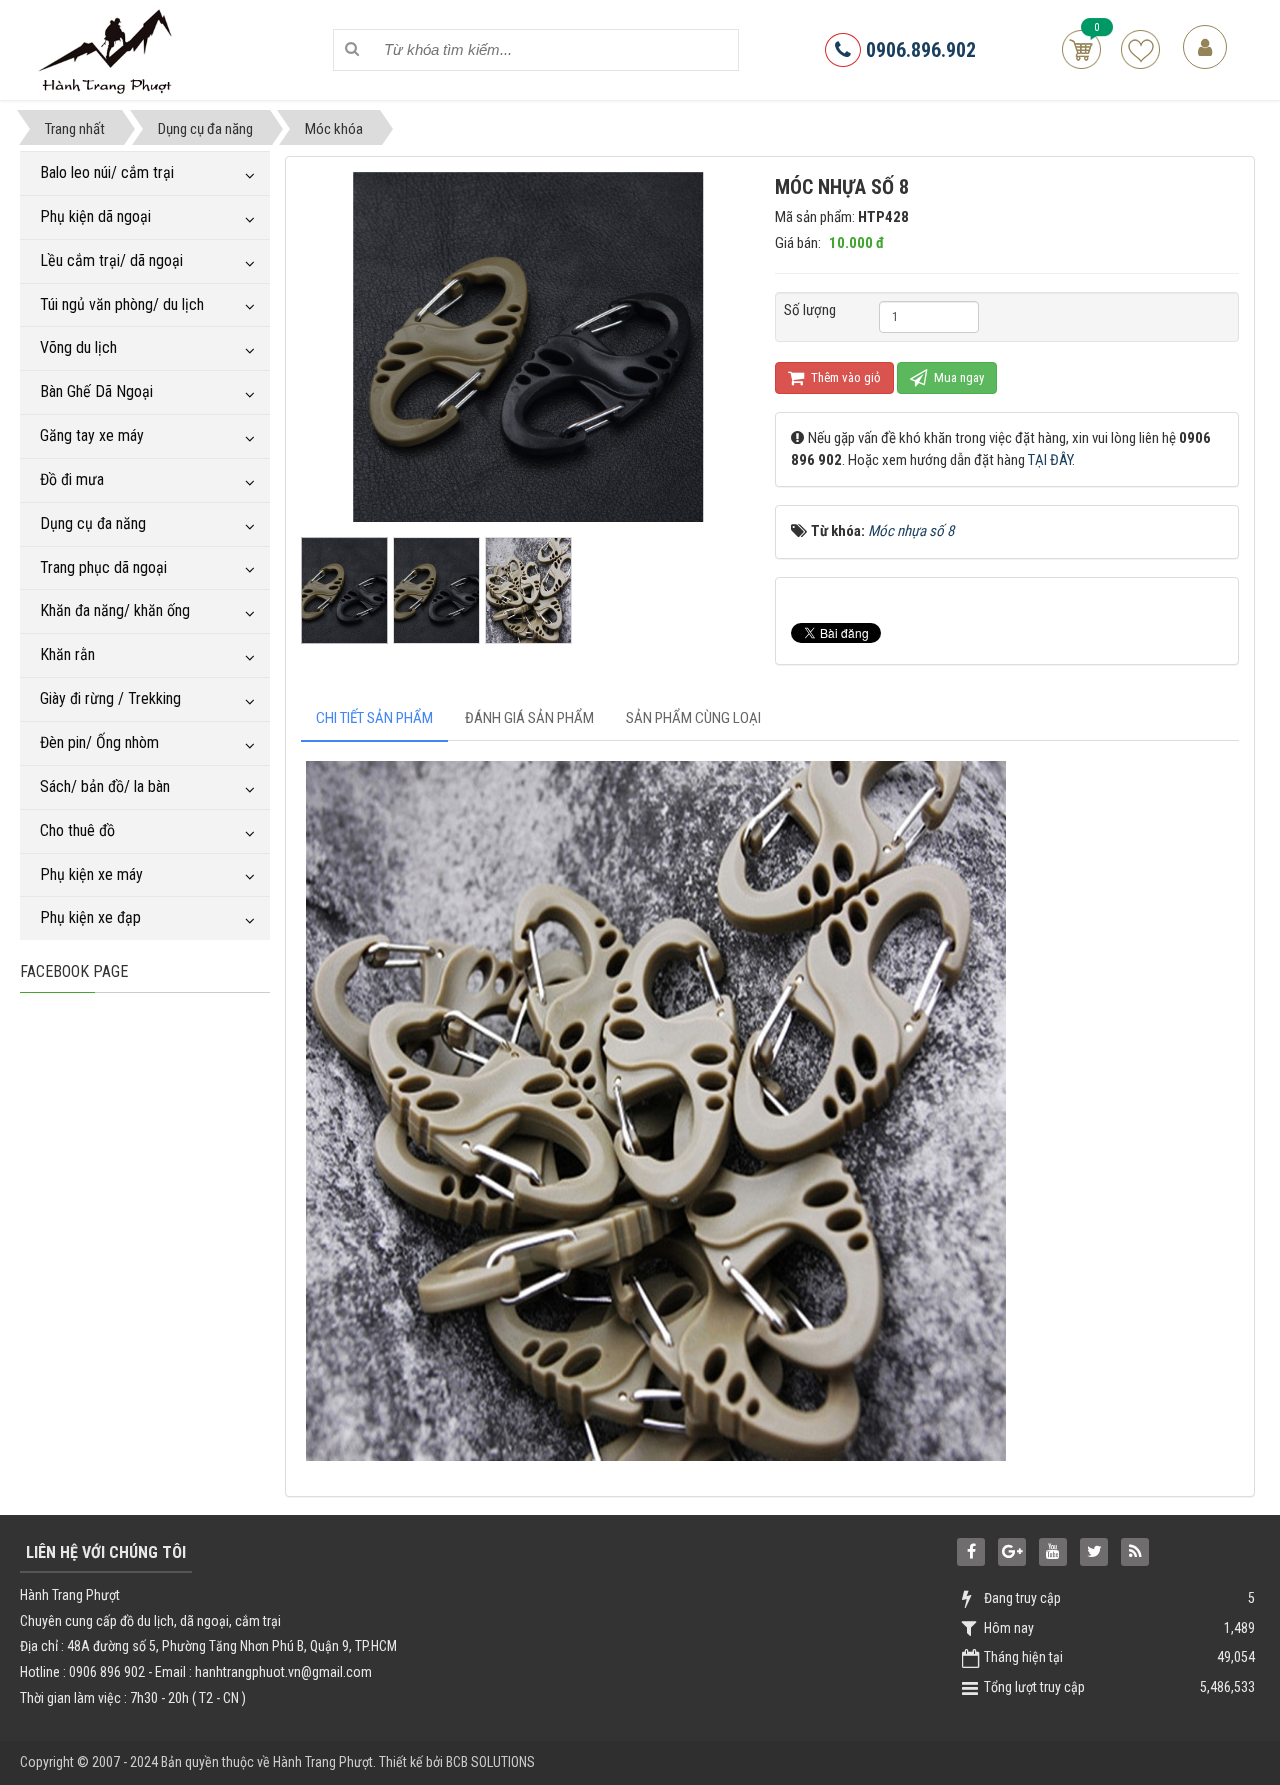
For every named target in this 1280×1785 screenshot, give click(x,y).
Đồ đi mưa (72, 479)
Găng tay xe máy (92, 435)
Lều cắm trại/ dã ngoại (111, 260)
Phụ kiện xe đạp (90, 917)
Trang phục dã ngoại (103, 567)
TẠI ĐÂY (1050, 460)
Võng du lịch (78, 347)
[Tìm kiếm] (352, 49)
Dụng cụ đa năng (93, 523)
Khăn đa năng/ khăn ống (115, 610)
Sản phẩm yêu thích (1140, 49)
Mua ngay (957, 377)
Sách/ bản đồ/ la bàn (105, 786)
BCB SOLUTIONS (490, 1762)
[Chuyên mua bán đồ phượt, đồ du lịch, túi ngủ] (108, 49)
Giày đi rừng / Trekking (110, 698)
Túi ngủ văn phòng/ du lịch (122, 304)
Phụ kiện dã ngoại (95, 216)
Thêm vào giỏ (844, 377)
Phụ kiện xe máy (91, 874)
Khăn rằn (67, 654)
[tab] (374, 718)
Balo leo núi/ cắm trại (107, 172)
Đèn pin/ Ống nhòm (99, 742)
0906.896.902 (918, 50)
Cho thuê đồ (77, 830)
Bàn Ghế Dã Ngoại (96, 391)
